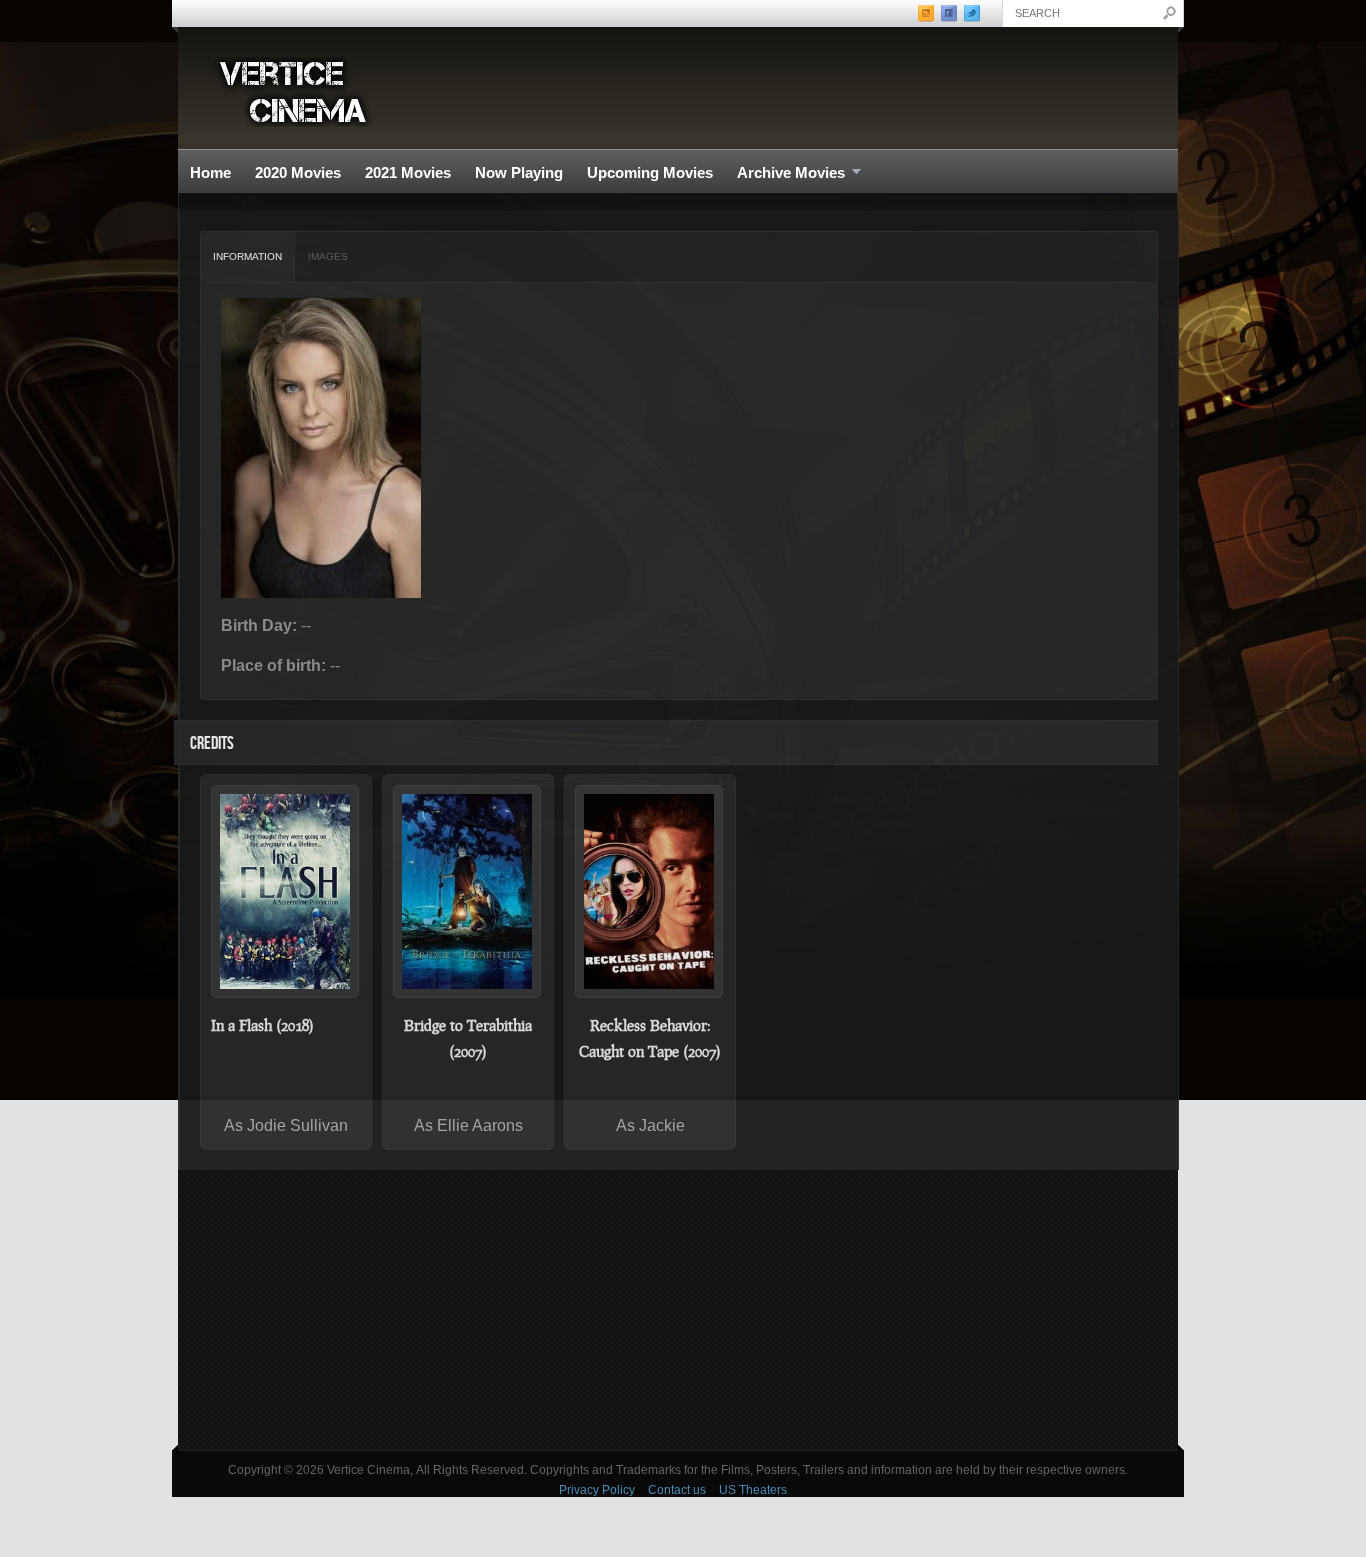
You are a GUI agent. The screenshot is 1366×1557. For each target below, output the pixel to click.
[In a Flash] (286, 891)
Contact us (677, 1490)
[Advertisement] (678, 1310)
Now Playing (519, 172)
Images (328, 256)
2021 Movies (408, 172)
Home (210, 172)
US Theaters (753, 1490)
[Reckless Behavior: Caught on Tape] (650, 891)
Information (247, 256)
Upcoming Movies (650, 172)
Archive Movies (785, 173)
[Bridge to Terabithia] (468, 891)
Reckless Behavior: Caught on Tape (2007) (650, 1038)
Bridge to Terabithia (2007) (468, 1038)
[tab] (248, 257)
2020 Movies (298, 172)
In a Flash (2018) (262, 1025)
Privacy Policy (597, 1490)
